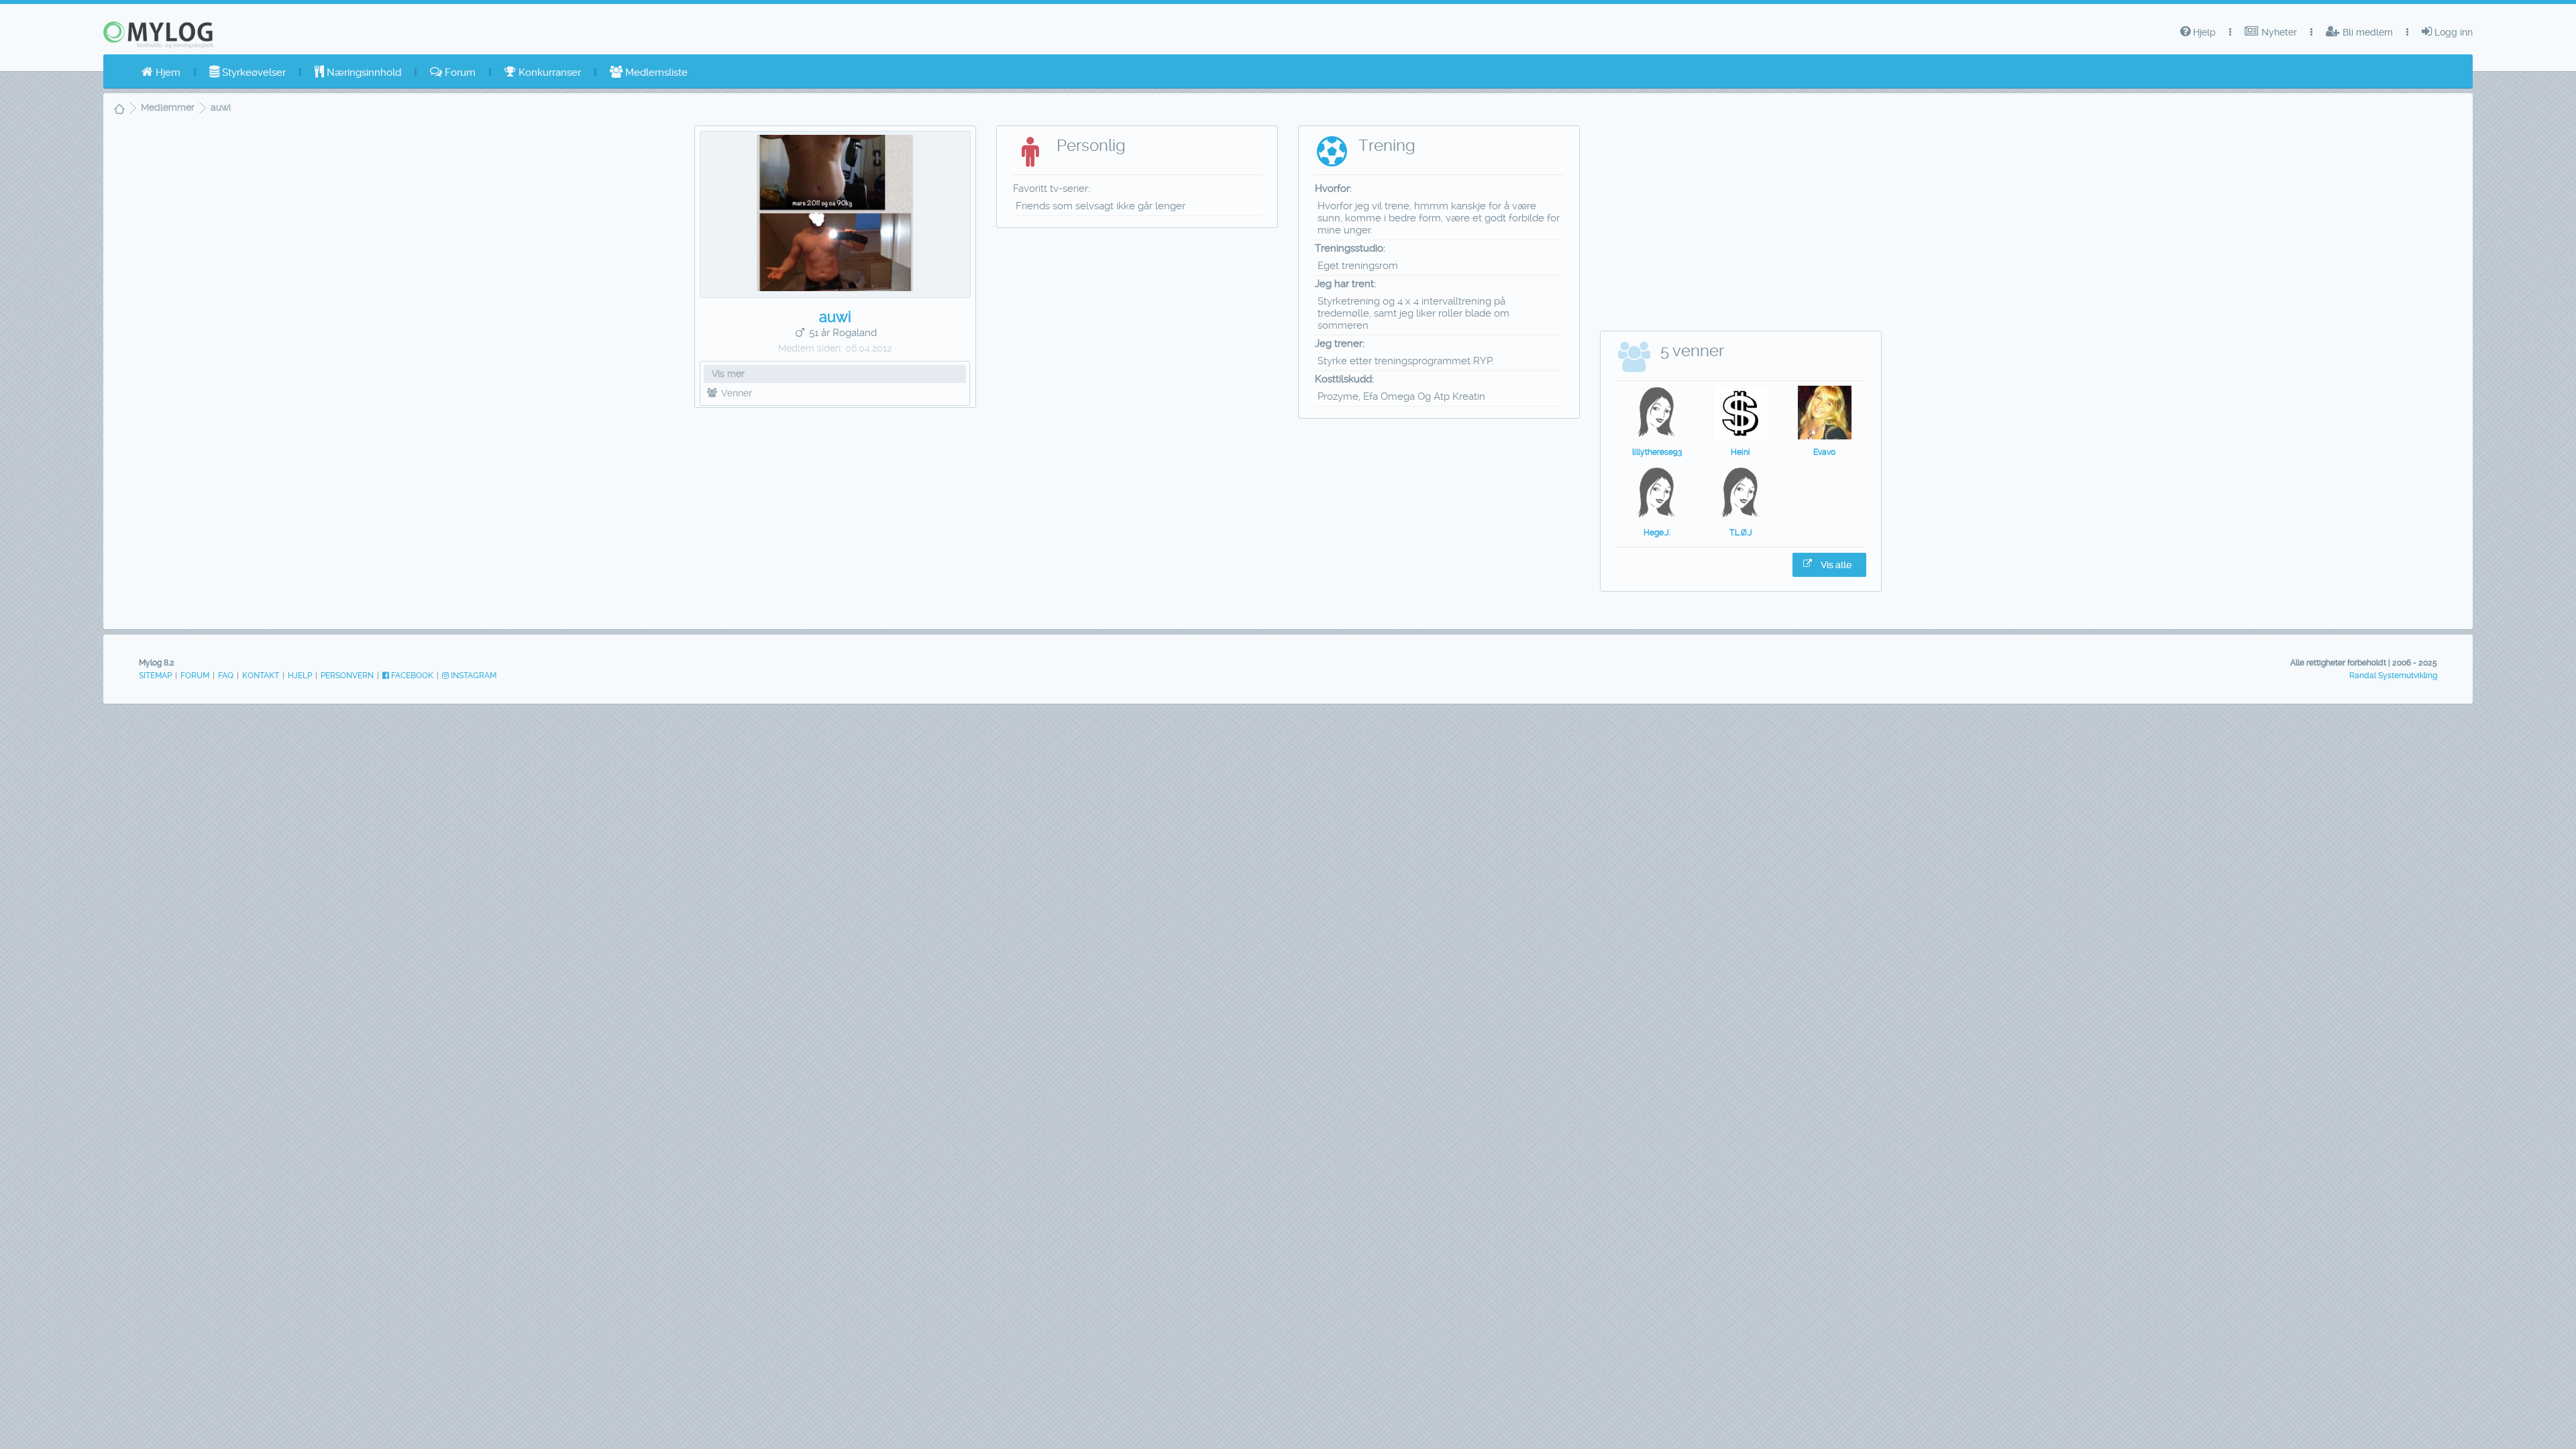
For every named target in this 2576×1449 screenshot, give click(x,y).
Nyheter (2278, 32)
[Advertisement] (836, 515)
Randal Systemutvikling (2393, 676)
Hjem (167, 72)
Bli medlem (2366, 32)
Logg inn (2452, 32)
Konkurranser (548, 72)
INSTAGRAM (473, 676)
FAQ (226, 676)
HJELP (300, 676)
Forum (459, 72)
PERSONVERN (347, 676)
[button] (1829, 565)
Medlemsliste (655, 72)
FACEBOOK (411, 676)
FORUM (195, 676)
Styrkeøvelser (253, 72)
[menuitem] (161, 72)
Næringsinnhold (363, 72)
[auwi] (835, 288)
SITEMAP (155, 676)
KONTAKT (261, 676)
